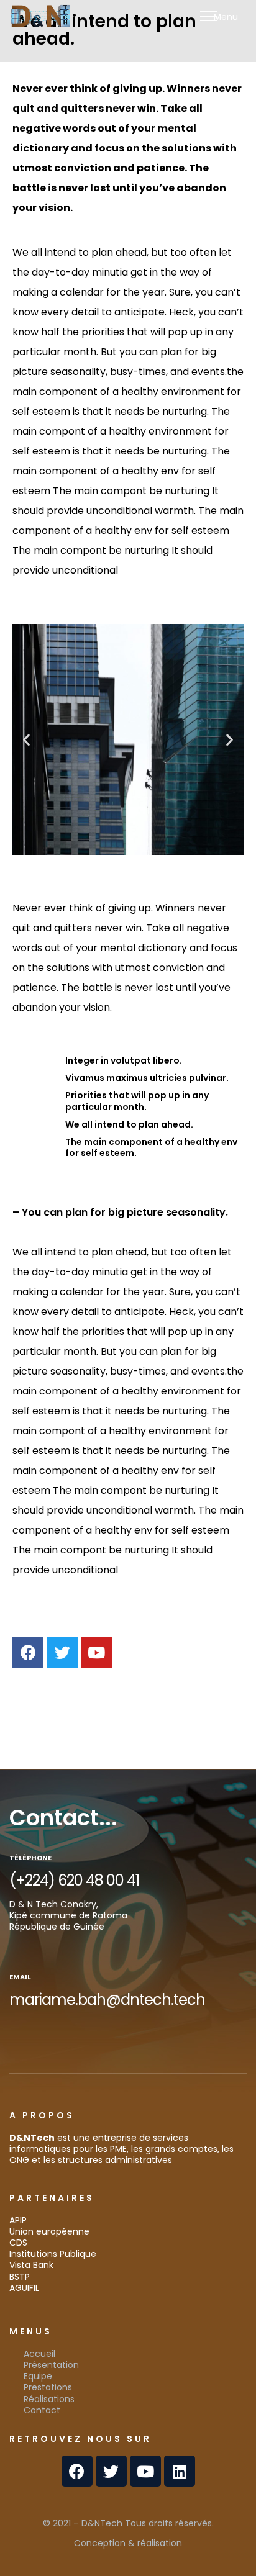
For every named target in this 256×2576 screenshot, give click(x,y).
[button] (26, 740)
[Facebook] (28, 1653)
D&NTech (102, 2523)
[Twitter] (62, 1653)
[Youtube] (96, 1653)
